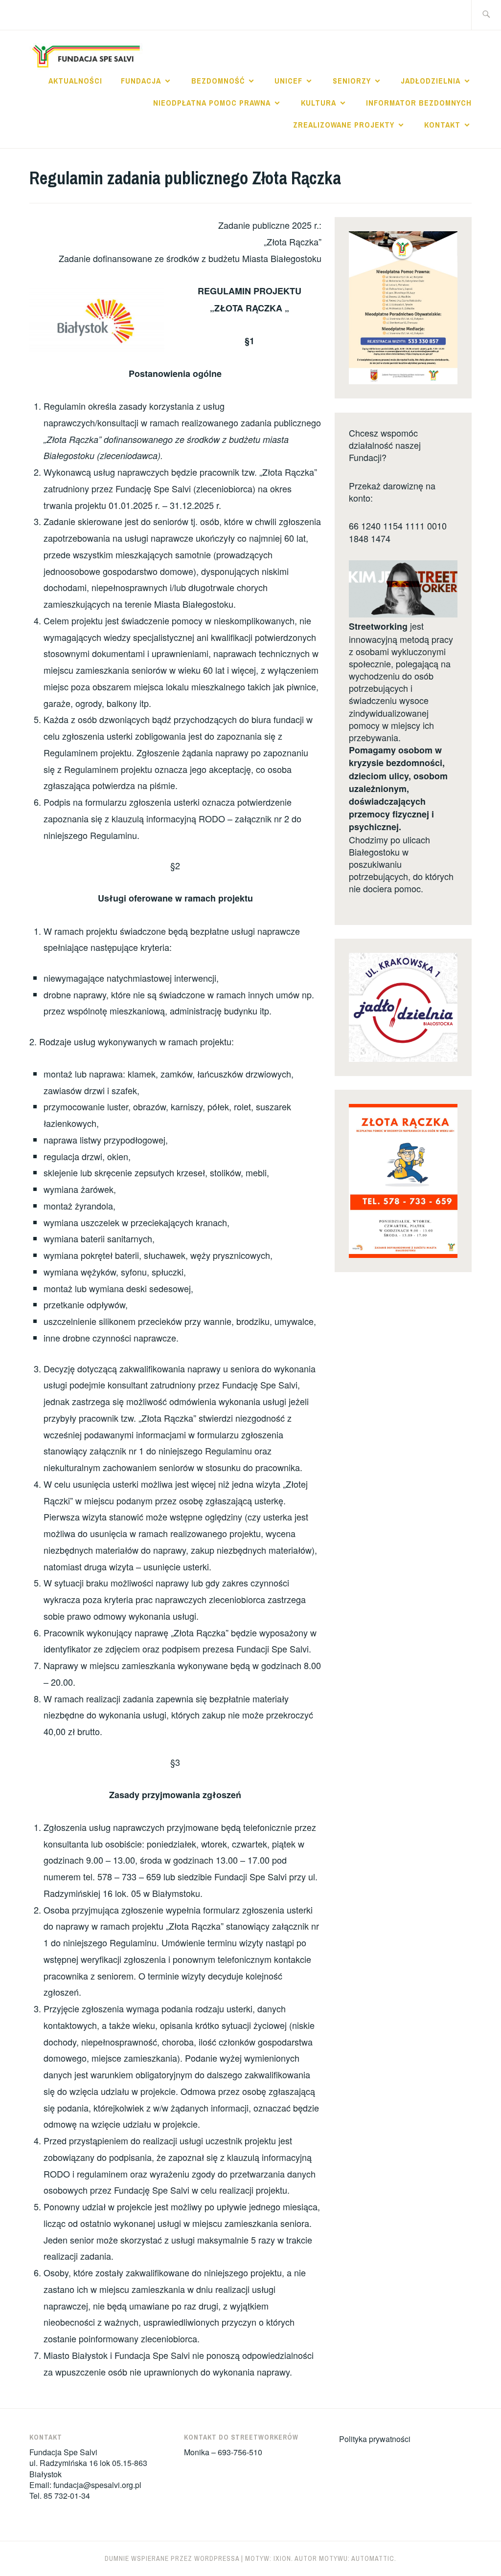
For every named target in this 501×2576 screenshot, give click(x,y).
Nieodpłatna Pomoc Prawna (212, 103)
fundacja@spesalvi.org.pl (97, 2485)
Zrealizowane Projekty (344, 125)
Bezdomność (218, 81)
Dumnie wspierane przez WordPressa (172, 2558)
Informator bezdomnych (419, 103)
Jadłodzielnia (431, 81)
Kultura (319, 103)
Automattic (373, 2558)
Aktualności (75, 81)
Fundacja (141, 81)
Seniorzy (352, 81)
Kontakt (442, 125)
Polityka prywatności (375, 2439)
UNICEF (288, 81)
